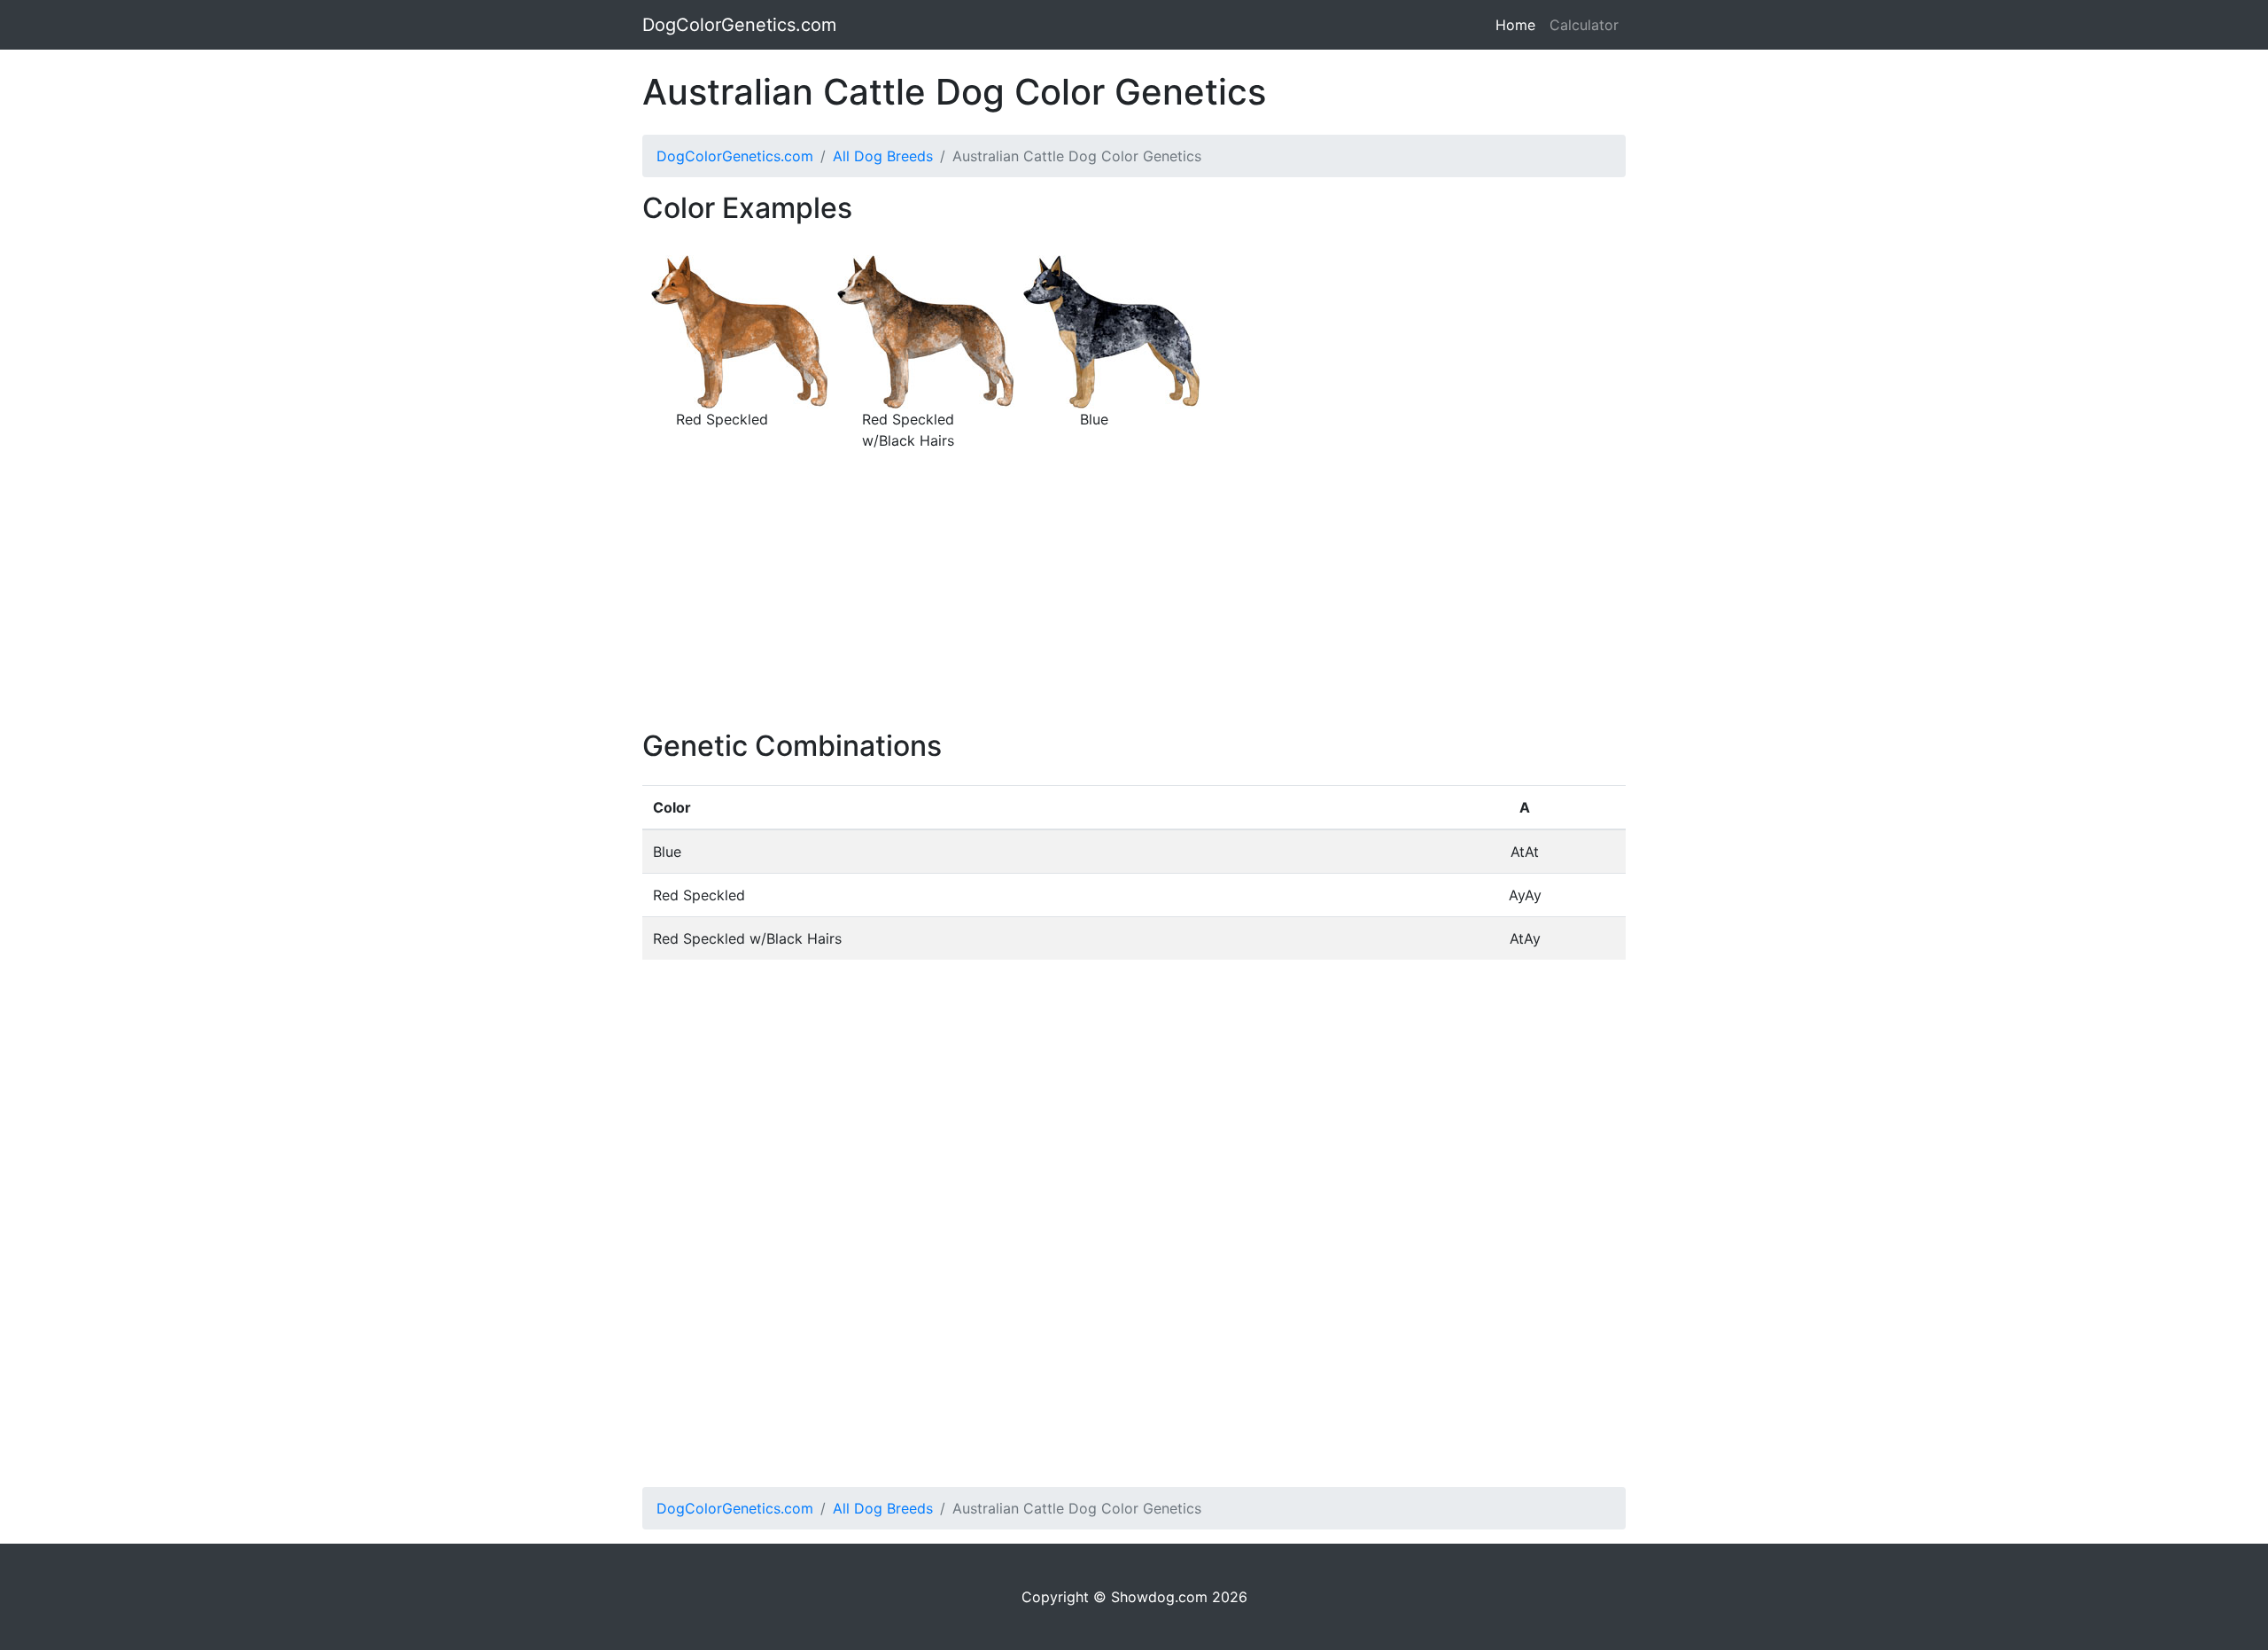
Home (1519, 25)
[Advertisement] (1134, 605)
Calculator (1584, 25)
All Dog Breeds (883, 156)
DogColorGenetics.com (739, 25)
